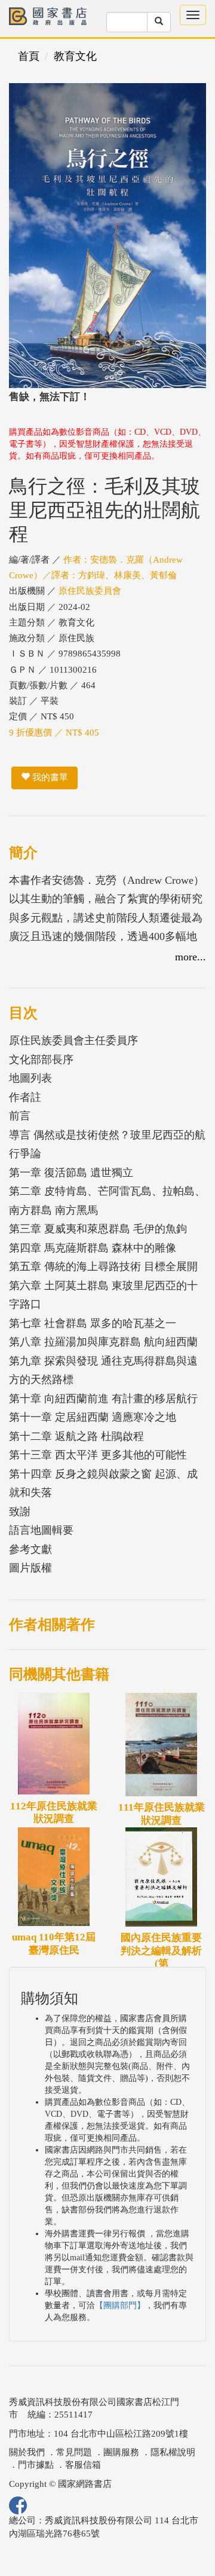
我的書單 (49, 777)
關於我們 (27, 2452)
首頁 (29, 56)
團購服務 (121, 2452)
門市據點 (36, 2465)
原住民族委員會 (90, 591)
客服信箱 (83, 2465)
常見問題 (74, 2452)
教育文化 (75, 56)
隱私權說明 (173, 2452)
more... (191, 957)
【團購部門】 (120, 2305)
